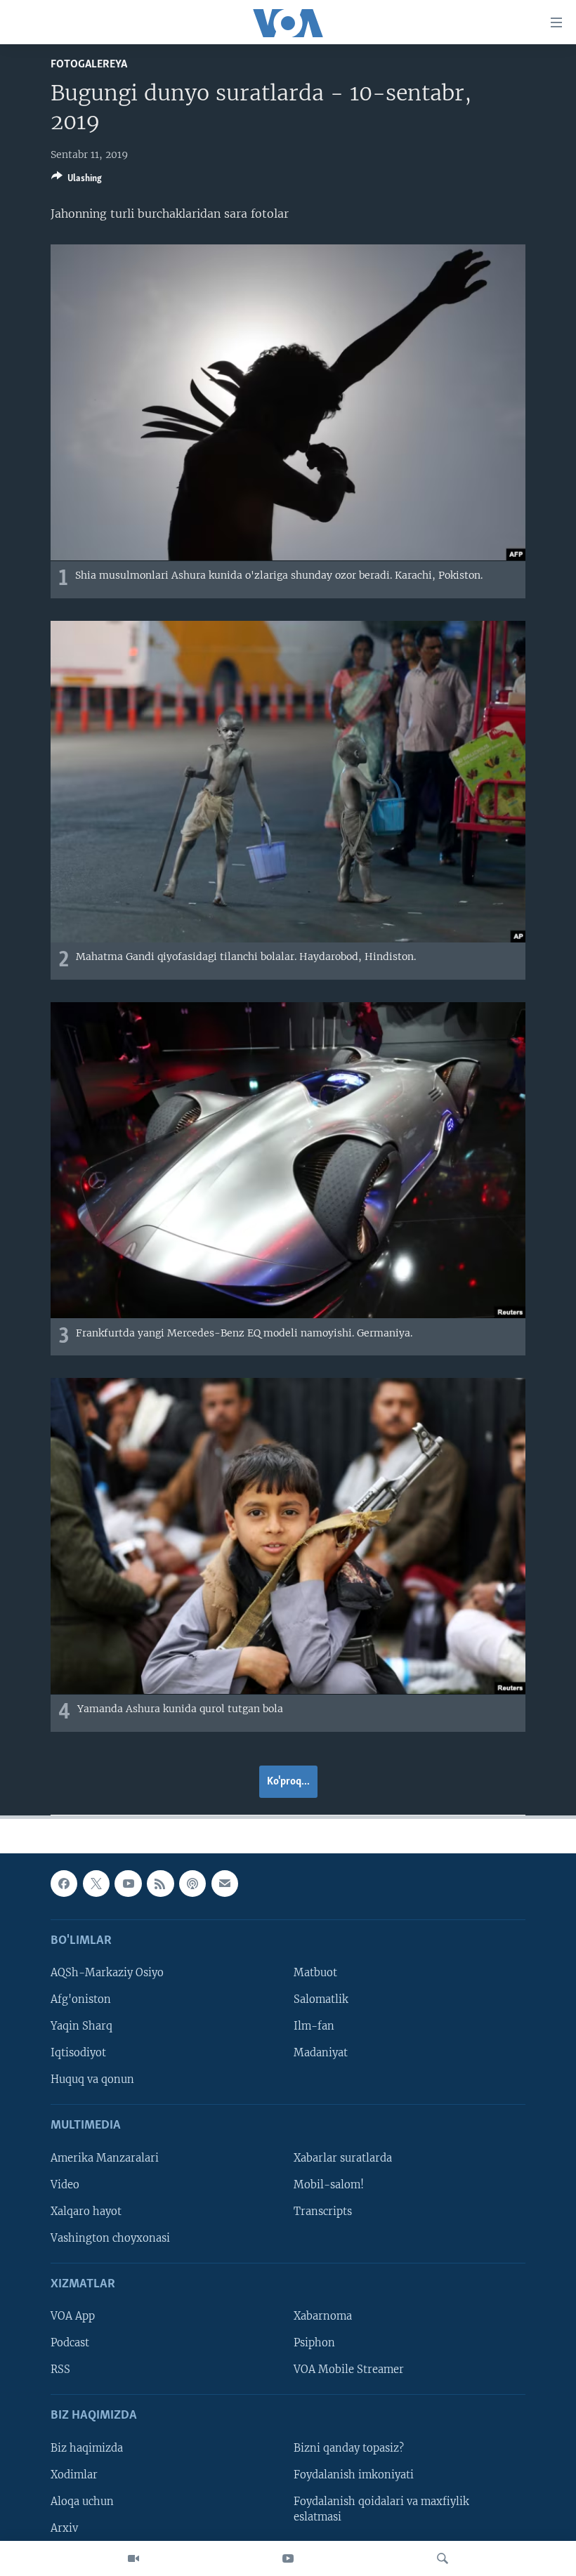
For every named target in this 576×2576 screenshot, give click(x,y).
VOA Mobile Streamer (349, 2370)
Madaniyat (321, 2053)
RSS (60, 2370)
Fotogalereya (89, 64)
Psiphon (314, 2343)
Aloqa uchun (82, 2502)
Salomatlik (321, 1999)
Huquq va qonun (92, 2079)
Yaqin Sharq (81, 2026)
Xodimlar (74, 2475)
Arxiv (64, 2528)
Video (65, 2185)
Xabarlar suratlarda (343, 2158)
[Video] (133, 2558)
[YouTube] (288, 2558)
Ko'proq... (288, 1782)
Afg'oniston (81, 1999)
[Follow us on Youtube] (128, 1884)
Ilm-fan (314, 2026)
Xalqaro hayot (86, 2212)
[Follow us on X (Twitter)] (96, 1884)
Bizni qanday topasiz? (349, 2448)
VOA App (73, 2316)
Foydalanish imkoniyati (354, 2475)
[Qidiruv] (443, 2558)
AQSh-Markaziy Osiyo (107, 1973)
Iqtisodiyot (78, 2053)
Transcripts (323, 2212)
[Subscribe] (225, 1884)
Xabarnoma (323, 2316)
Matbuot (315, 1973)
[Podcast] (192, 1884)
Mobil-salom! (329, 2185)
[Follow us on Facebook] (64, 1884)
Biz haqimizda (87, 2448)
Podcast (70, 2343)
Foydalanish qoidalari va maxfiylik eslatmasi (381, 2509)
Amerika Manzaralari (105, 2158)
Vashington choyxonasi (110, 2238)
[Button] (77, 180)
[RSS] (160, 1884)
